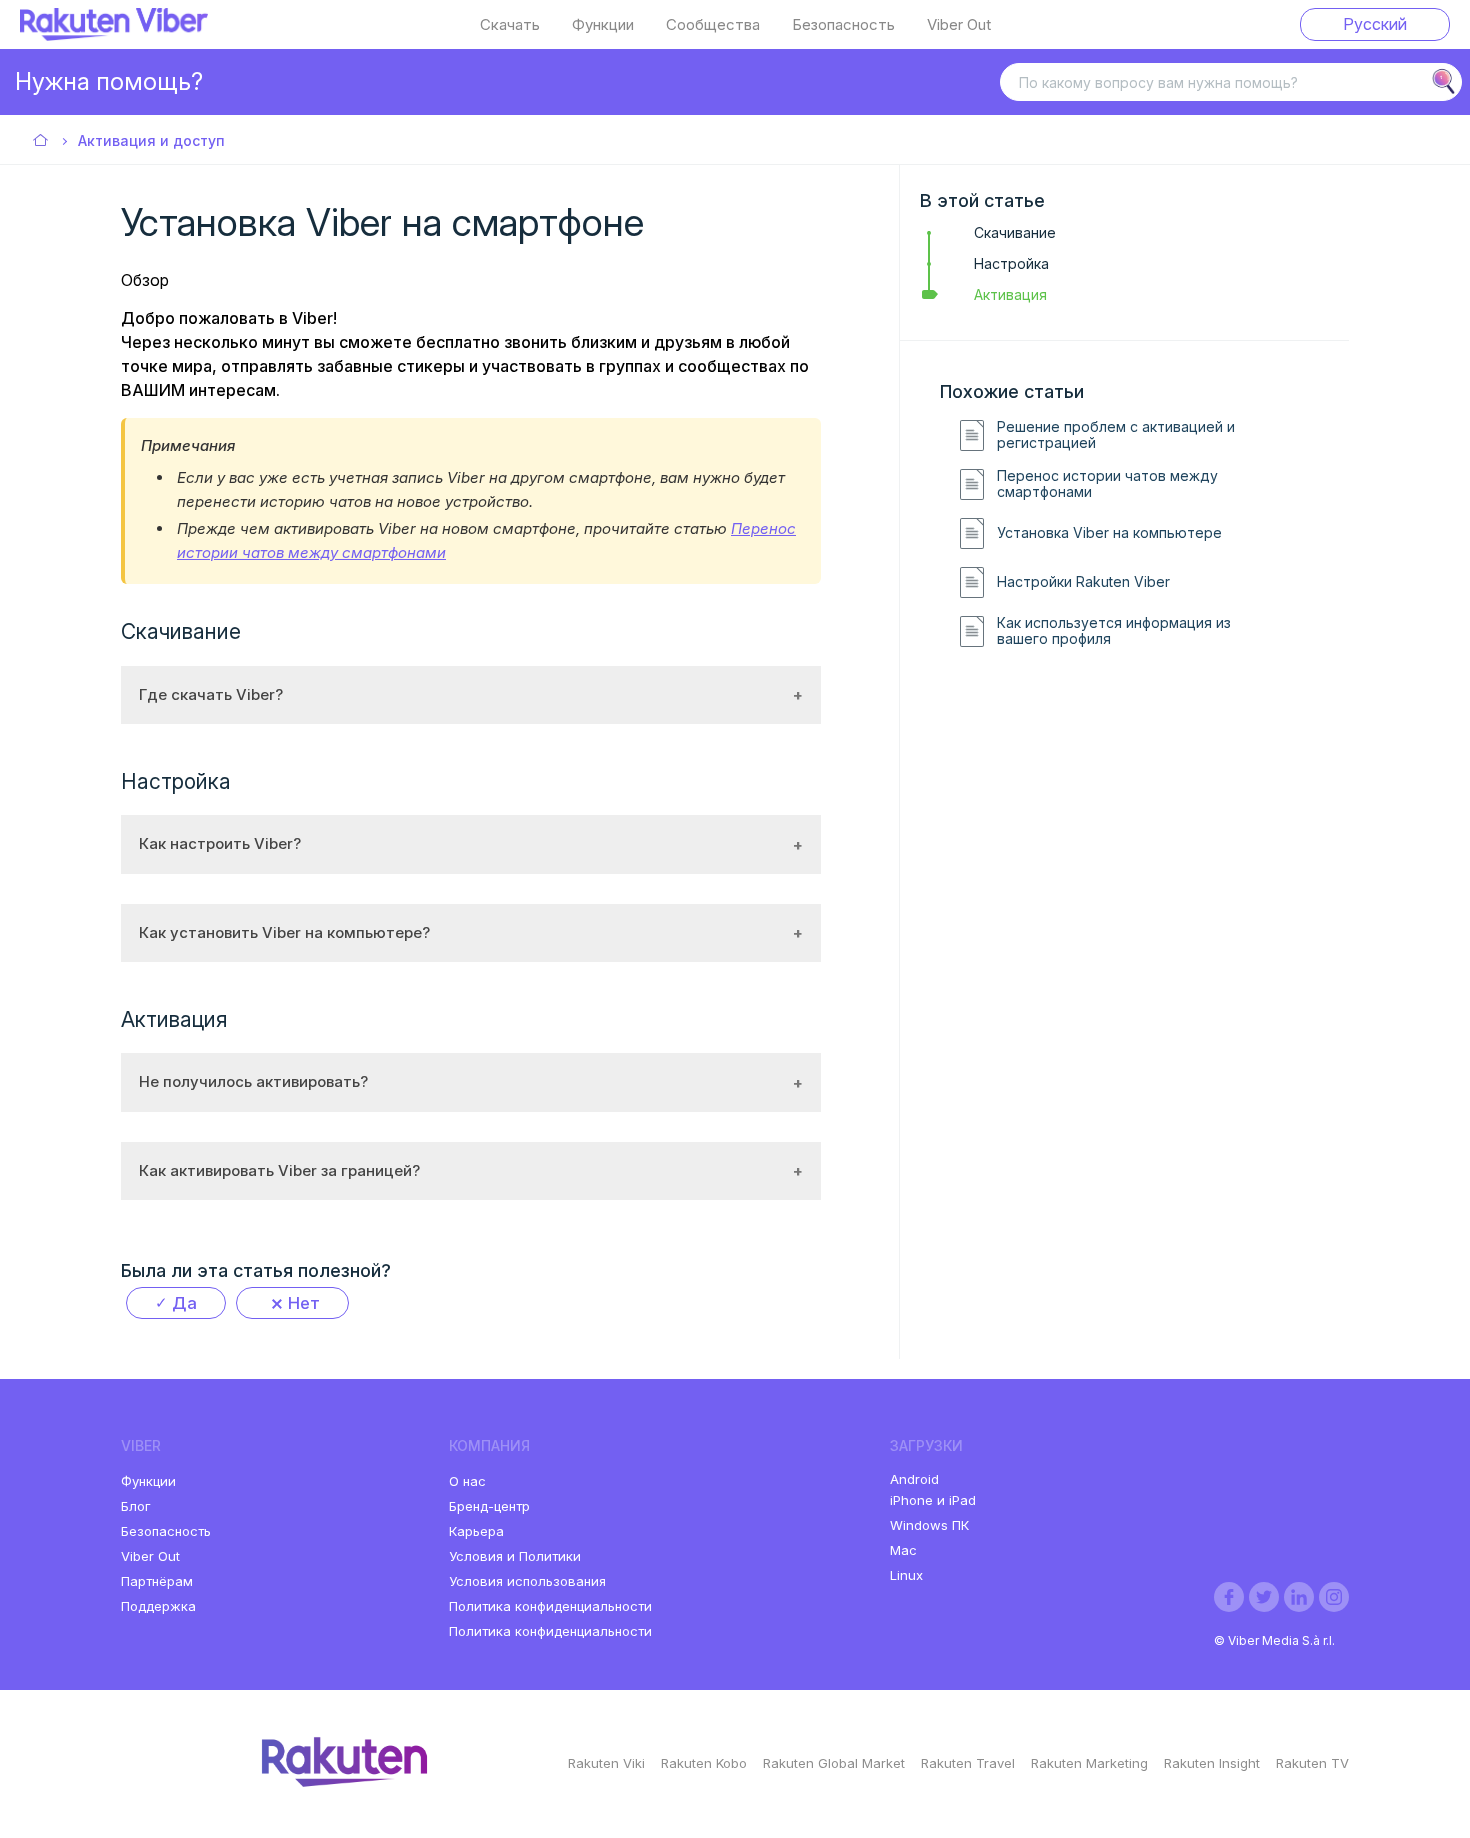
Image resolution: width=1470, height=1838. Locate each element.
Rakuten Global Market (834, 1763)
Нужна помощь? (109, 81)
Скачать (510, 25)
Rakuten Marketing (1089, 1763)
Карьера (476, 1531)
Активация (1010, 294)
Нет (304, 1303)
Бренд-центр (489, 1506)
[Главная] (114, 35)
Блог (136, 1506)
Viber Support (41, 141)
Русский (1375, 24)
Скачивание (1015, 232)
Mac (903, 1550)
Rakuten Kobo (704, 1763)
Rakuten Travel (968, 1763)
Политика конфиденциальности (550, 1606)
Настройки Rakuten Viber (1083, 582)
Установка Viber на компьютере (1109, 533)
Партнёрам (157, 1581)
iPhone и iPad (933, 1500)
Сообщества (713, 25)
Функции (603, 25)
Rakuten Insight (1212, 1763)
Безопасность (843, 25)
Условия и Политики (515, 1556)
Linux (906, 1575)
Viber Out (959, 25)
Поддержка (158, 1606)
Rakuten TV (1312, 1763)
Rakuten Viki (606, 1763)
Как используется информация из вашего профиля (1114, 631)
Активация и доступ (151, 140)
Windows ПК (929, 1525)
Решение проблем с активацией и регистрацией (1116, 435)
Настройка (1011, 263)
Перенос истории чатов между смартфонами (1107, 484)
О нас (467, 1481)
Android (914, 1479)
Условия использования (527, 1581)
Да (184, 1303)
